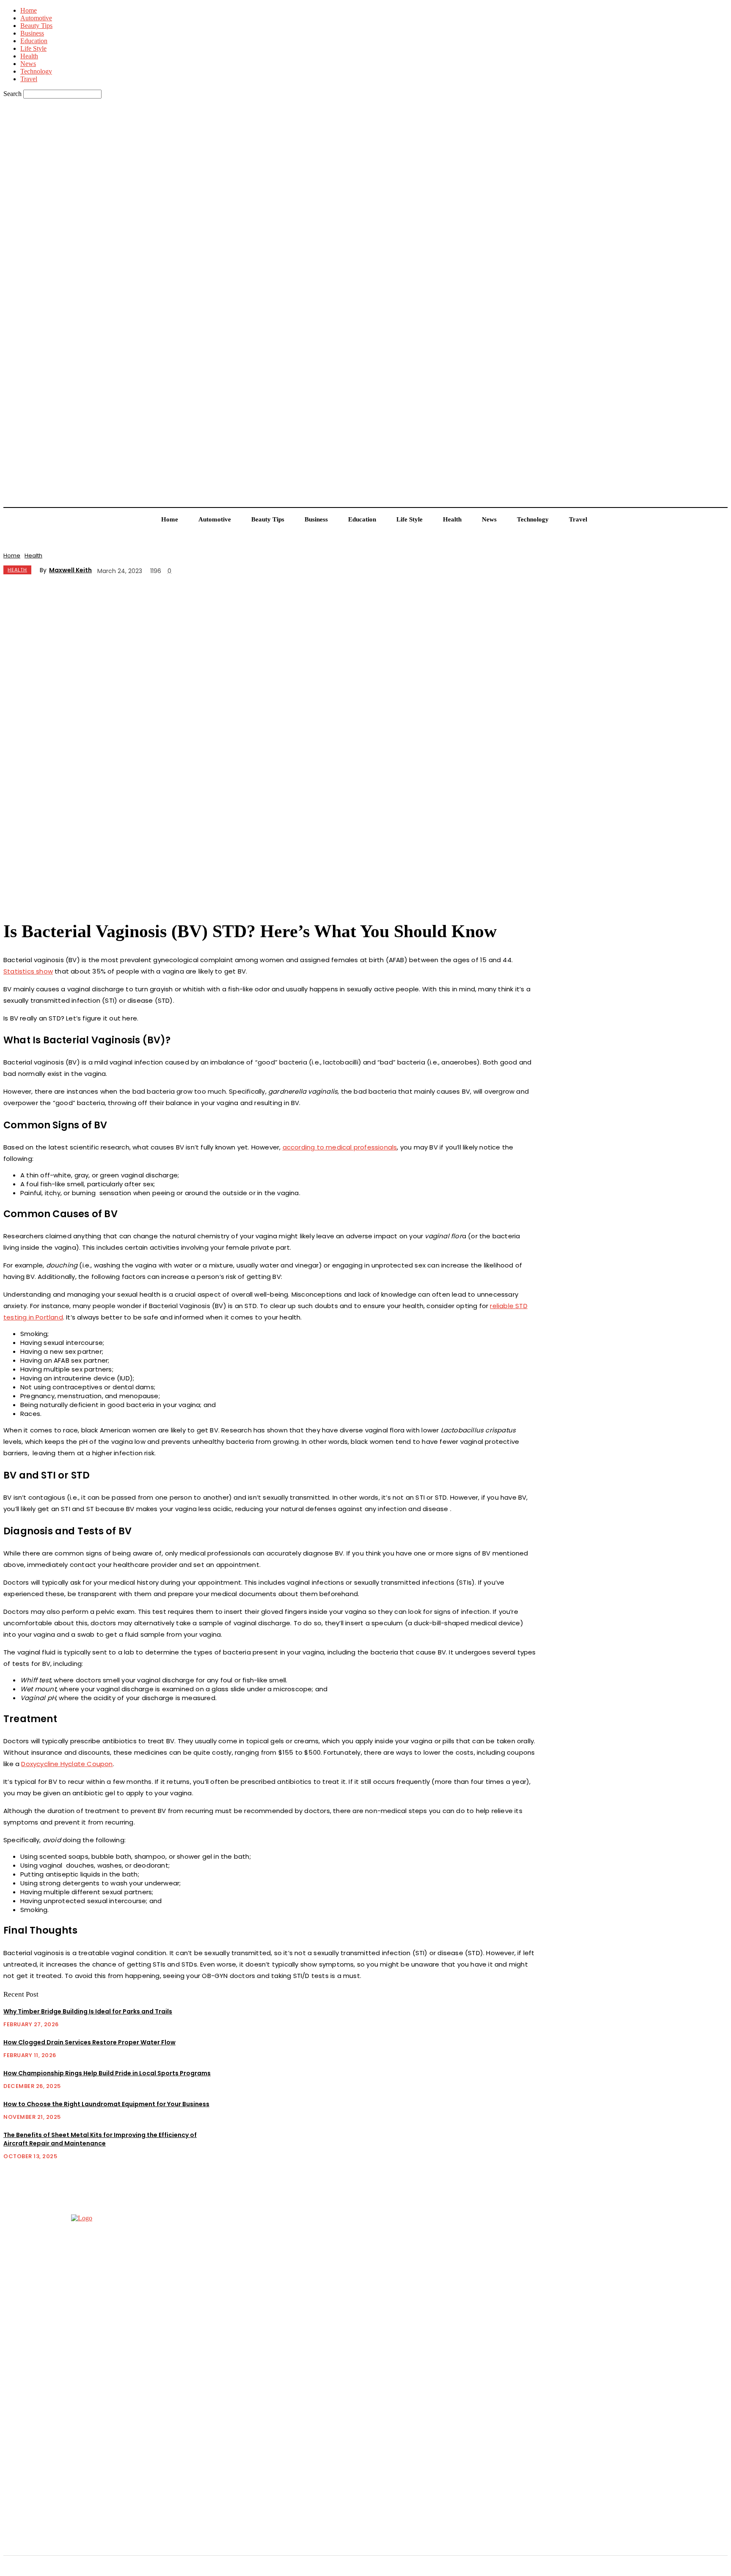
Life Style (33, 48)
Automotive (36, 18)
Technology (36, 71)
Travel (29, 79)
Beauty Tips (36, 26)
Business (32, 33)
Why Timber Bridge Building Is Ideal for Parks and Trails (88, 2011)
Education (34, 41)
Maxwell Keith (70, 570)
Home (29, 10)
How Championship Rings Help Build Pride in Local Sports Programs (107, 2073)
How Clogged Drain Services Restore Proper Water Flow (89, 2042)
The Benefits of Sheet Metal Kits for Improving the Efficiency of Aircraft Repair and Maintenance (100, 2139)
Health (29, 56)
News (28, 64)
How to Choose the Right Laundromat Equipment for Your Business (106, 2104)
